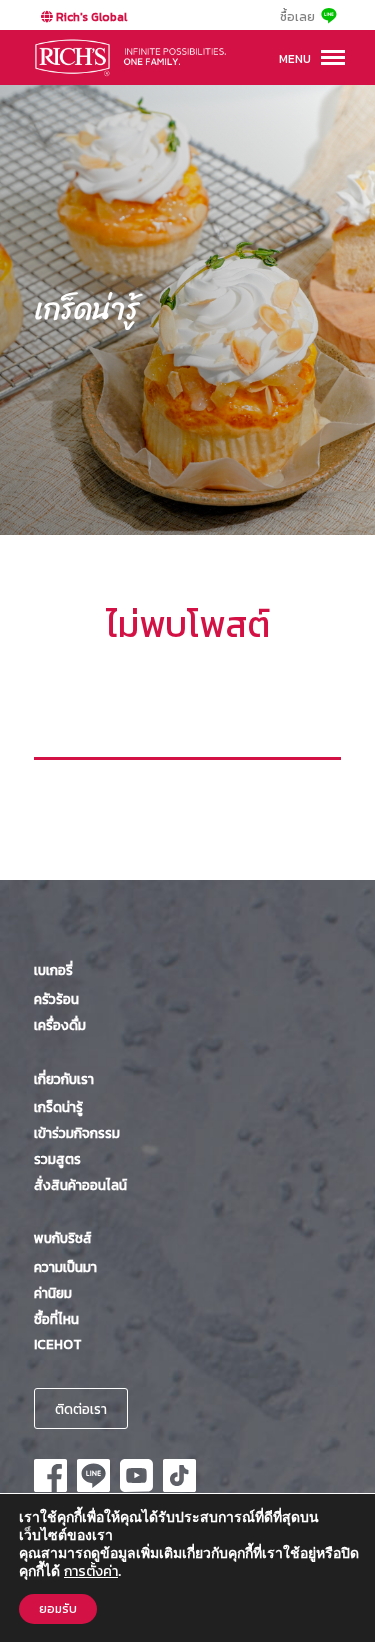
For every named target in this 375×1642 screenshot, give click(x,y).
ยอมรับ (58, 1609)
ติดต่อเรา (81, 1409)
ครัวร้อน (56, 999)
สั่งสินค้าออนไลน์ (80, 1185)
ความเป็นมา (65, 1267)
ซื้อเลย (297, 17)
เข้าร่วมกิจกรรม (77, 1133)
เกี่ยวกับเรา (64, 1079)
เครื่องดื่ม (60, 1025)
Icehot (58, 1344)
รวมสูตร (57, 1159)
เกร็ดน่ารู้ (58, 1107)
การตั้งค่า (91, 1572)
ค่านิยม (53, 1293)
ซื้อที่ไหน (56, 1319)
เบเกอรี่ (53, 970)
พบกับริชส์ (63, 1238)
